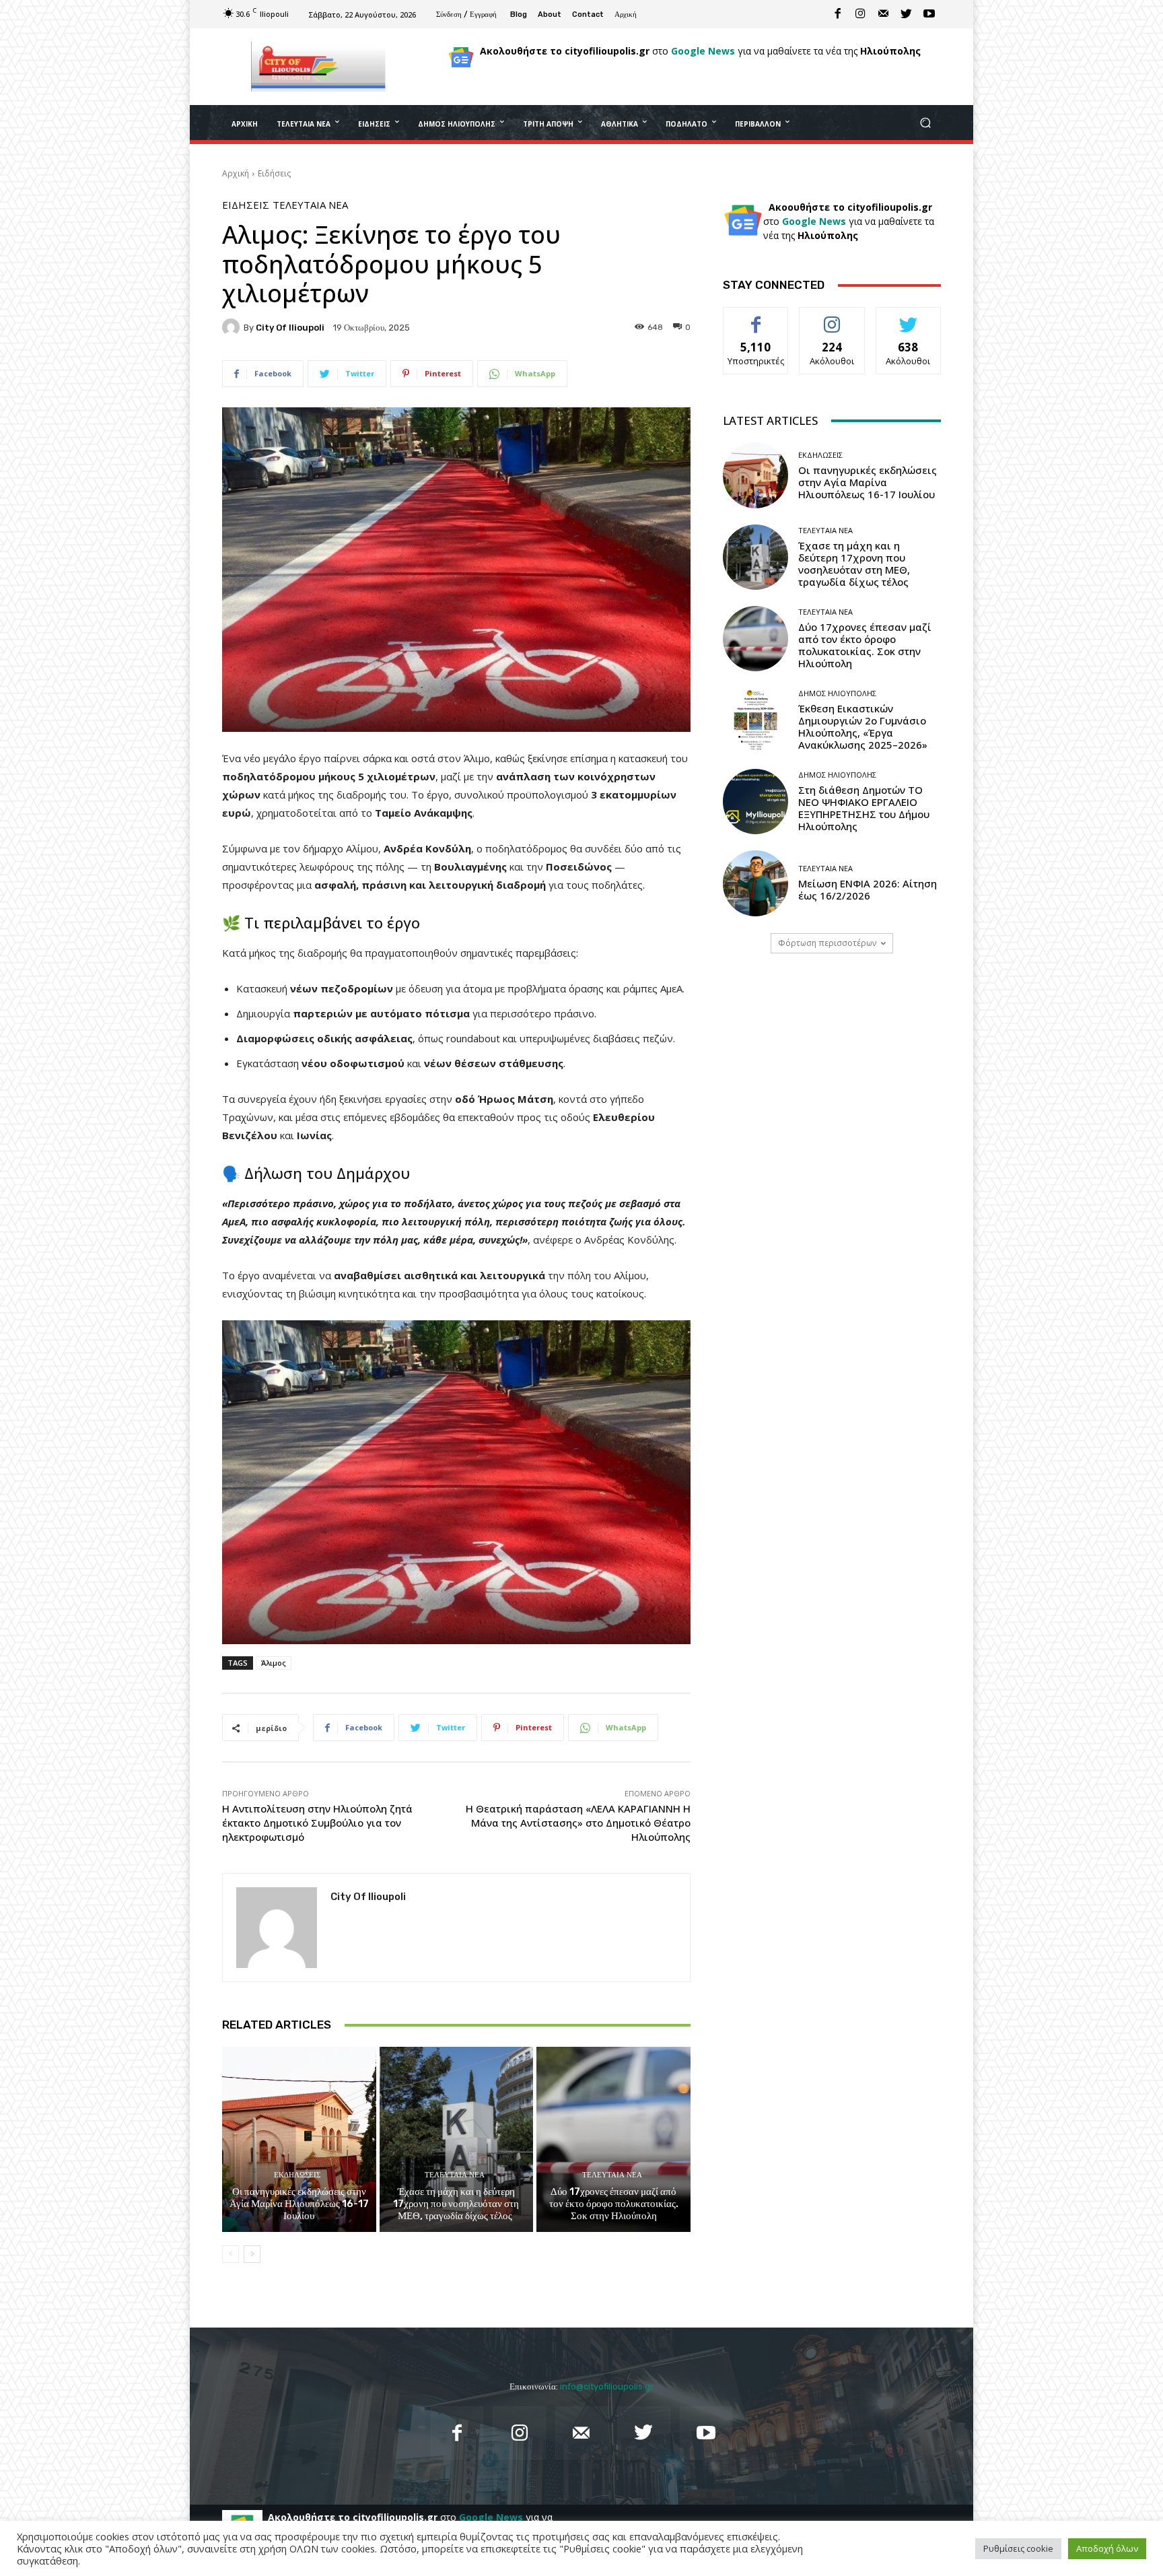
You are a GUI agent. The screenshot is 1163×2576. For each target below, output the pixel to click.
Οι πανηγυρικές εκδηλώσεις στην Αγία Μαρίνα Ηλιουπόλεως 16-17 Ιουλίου (299, 2204)
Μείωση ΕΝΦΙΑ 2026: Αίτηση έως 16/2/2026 (868, 889)
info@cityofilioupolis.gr (607, 2386)
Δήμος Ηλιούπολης (837, 693)
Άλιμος (274, 1663)
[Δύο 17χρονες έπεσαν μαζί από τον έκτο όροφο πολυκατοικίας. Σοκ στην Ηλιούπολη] (613, 2139)
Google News (703, 51)
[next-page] (252, 2254)
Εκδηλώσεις (297, 2175)
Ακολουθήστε (832, 317)
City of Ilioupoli (290, 328)
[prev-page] (231, 2254)
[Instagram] (861, 14)
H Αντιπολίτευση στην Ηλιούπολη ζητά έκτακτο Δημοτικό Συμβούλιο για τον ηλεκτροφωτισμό (317, 1823)
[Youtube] (929, 14)
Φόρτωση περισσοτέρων (827, 943)
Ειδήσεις (274, 173)
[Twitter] (907, 14)
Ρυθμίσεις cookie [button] (1018, 2548)
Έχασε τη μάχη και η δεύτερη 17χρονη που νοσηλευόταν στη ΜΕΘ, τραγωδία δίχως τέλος (456, 2204)
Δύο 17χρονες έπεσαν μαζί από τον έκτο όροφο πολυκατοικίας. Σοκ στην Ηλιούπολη (614, 2204)
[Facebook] (838, 14)
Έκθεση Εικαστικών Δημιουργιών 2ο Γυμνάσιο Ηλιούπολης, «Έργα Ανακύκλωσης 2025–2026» (863, 726)
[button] (925, 123)
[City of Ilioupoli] (233, 327)
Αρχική (236, 173)
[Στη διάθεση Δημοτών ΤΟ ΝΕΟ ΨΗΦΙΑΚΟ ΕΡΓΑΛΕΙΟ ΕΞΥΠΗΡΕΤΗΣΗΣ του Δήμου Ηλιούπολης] (755, 802)
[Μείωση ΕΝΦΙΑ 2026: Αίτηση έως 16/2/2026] (755, 883)
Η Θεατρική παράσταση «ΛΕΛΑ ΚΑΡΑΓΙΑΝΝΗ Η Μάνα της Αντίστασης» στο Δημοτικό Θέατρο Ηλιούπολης (578, 1823)
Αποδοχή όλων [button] (1107, 2548)
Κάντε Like (756, 317)
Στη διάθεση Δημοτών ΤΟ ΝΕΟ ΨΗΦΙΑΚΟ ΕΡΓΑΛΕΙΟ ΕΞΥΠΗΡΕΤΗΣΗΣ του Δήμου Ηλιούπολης (864, 808)
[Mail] (884, 14)
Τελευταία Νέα (310, 205)
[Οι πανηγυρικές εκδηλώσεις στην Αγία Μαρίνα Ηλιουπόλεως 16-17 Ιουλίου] (299, 2139)
